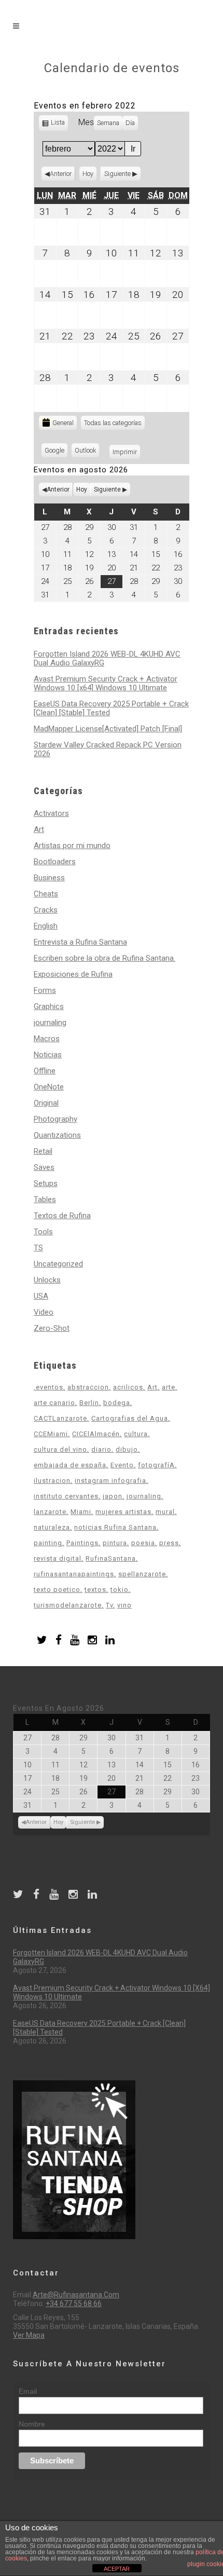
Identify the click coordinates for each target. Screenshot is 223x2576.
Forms (45, 990)
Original (46, 1103)
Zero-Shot (52, 1328)
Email (28, 2391)
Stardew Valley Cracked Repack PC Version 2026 (108, 749)
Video (44, 1312)
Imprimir (126, 452)
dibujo (127, 1449)
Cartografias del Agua (130, 1418)
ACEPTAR (117, 2569)
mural (165, 1512)
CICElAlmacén (96, 1434)
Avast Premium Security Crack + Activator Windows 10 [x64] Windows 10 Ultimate (106, 683)
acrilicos (128, 1387)
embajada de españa (70, 1465)
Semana (108, 123)
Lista (58, 124)
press (169, 1543)
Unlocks (47, 1280)
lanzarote (50, 1512)
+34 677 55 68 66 (74, 2304)
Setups (46, 1183)
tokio (120, 1590)
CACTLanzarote (60, 1418)
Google (56, 452)
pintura (115, 1543)
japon (113, 1496)
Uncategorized (58, 1264)
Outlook (87, 452)
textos (95, 1590)
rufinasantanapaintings (74, 1574)
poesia (143, 1543)
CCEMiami (51, 1434)
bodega (117, 1403)
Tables (45, 1200)
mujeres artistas (123, 1512)
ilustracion (52, 1481)
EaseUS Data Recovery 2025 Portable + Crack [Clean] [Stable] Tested (111, 708)
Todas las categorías (113, 423)
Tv (109, 1605)
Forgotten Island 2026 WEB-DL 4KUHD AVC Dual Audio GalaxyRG (107, 658)
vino (124, 1605)
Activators (51, 813)
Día (130, 123)
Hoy (88, 174)
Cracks (46, 910)
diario (101, 1449)
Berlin (89, 1403)
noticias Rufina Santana (115, 1527)
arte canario (54, 1403)
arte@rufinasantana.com (76, 2295)
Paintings (82, 1543)
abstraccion (88, 1387)
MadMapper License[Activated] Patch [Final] (108, 729)
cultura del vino (60, 1449)
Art (39, 829)
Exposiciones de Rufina (73, 974)
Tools (43, 1232)
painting (48, 1543)
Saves (44, 1167)
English (46, 926)
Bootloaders (55, 862)
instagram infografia (110, 1481)
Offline (45, 1071)
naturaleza (52, 1527)
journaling (50, 1023)
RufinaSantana (111, 1558)
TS (38, 1248)
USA (41, 1296)
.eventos (48, 1387)
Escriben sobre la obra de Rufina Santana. (104, 958)
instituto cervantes (66, 1496)
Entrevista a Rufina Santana (80, 942)
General (63, 423)
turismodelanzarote (68, 1605)
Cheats (46, 894)
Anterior (61, 174)
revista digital (58, 1558)
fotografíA (156, 1465)
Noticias (48, 1055)
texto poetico (57, 1590)
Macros (47, 1039)
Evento (122, 1465)
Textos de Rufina (62, 1216)
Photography (55, 1119)
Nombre (32, 2424)
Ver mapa (29, 2335)
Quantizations (57, 1135)
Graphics (49, 1006)
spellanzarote (142, 1574)
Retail (43, 1151)
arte (169, 1387)
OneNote (49, 1087)
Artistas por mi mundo (72, 846)
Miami (81, 1512)
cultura (136, 1434)
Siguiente (117, 174)
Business (49, 878)
